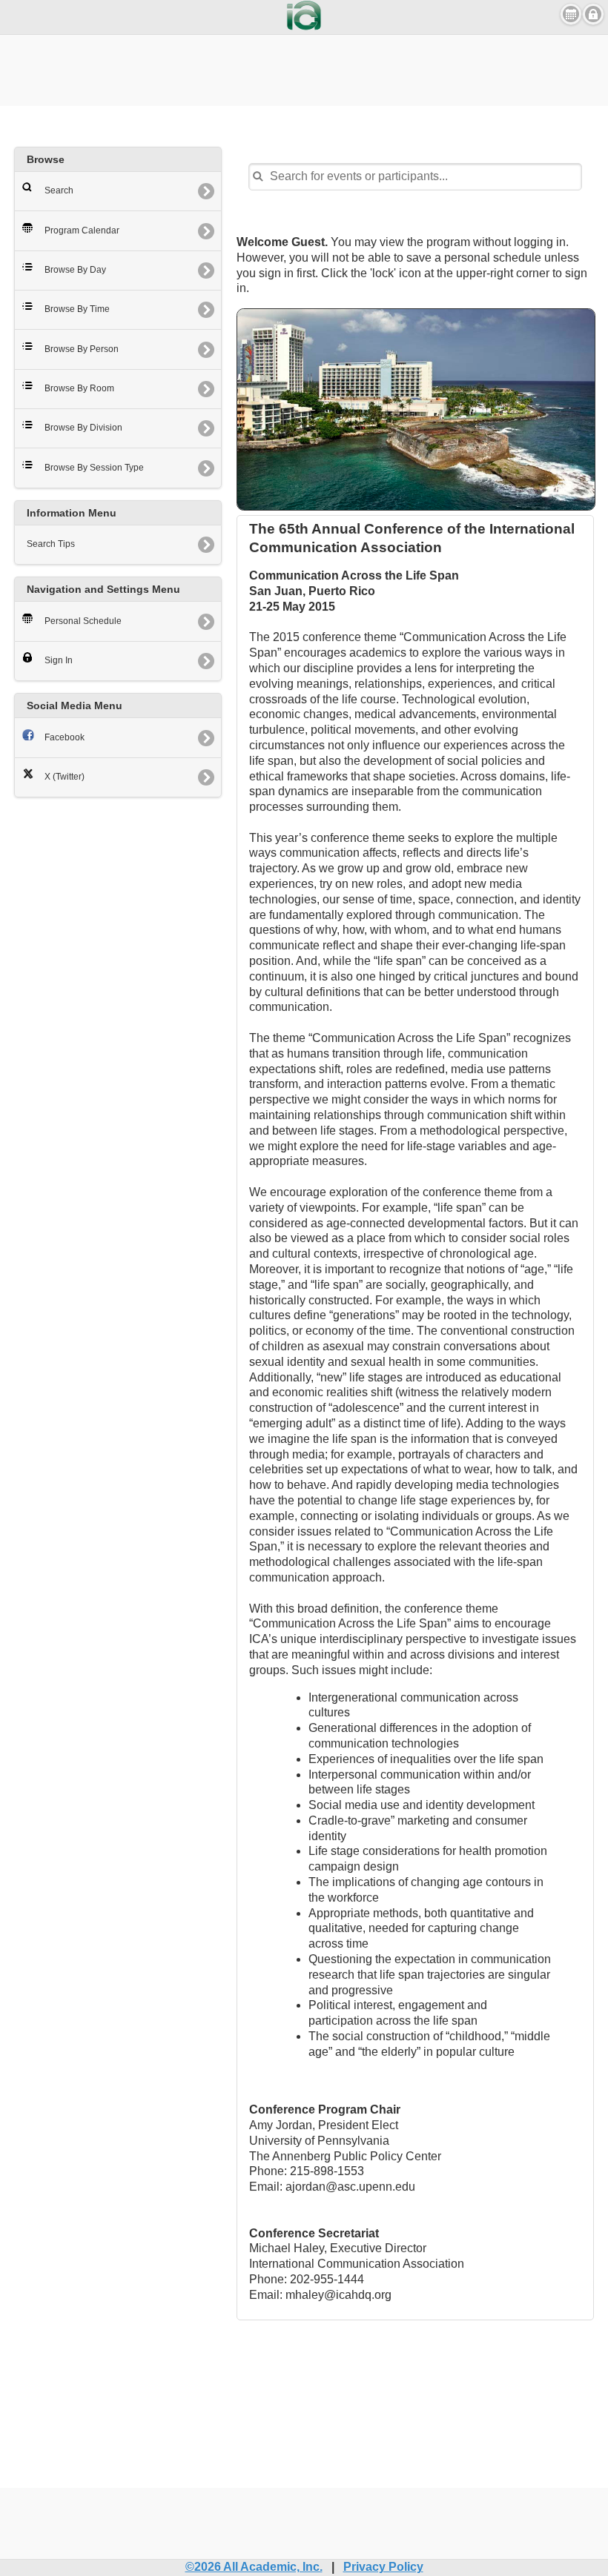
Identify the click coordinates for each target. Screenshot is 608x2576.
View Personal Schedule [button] (571, 14)
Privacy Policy (383, 2567)
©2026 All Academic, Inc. (254, 2567)
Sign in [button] (593, 14)
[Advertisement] (304, 68)
